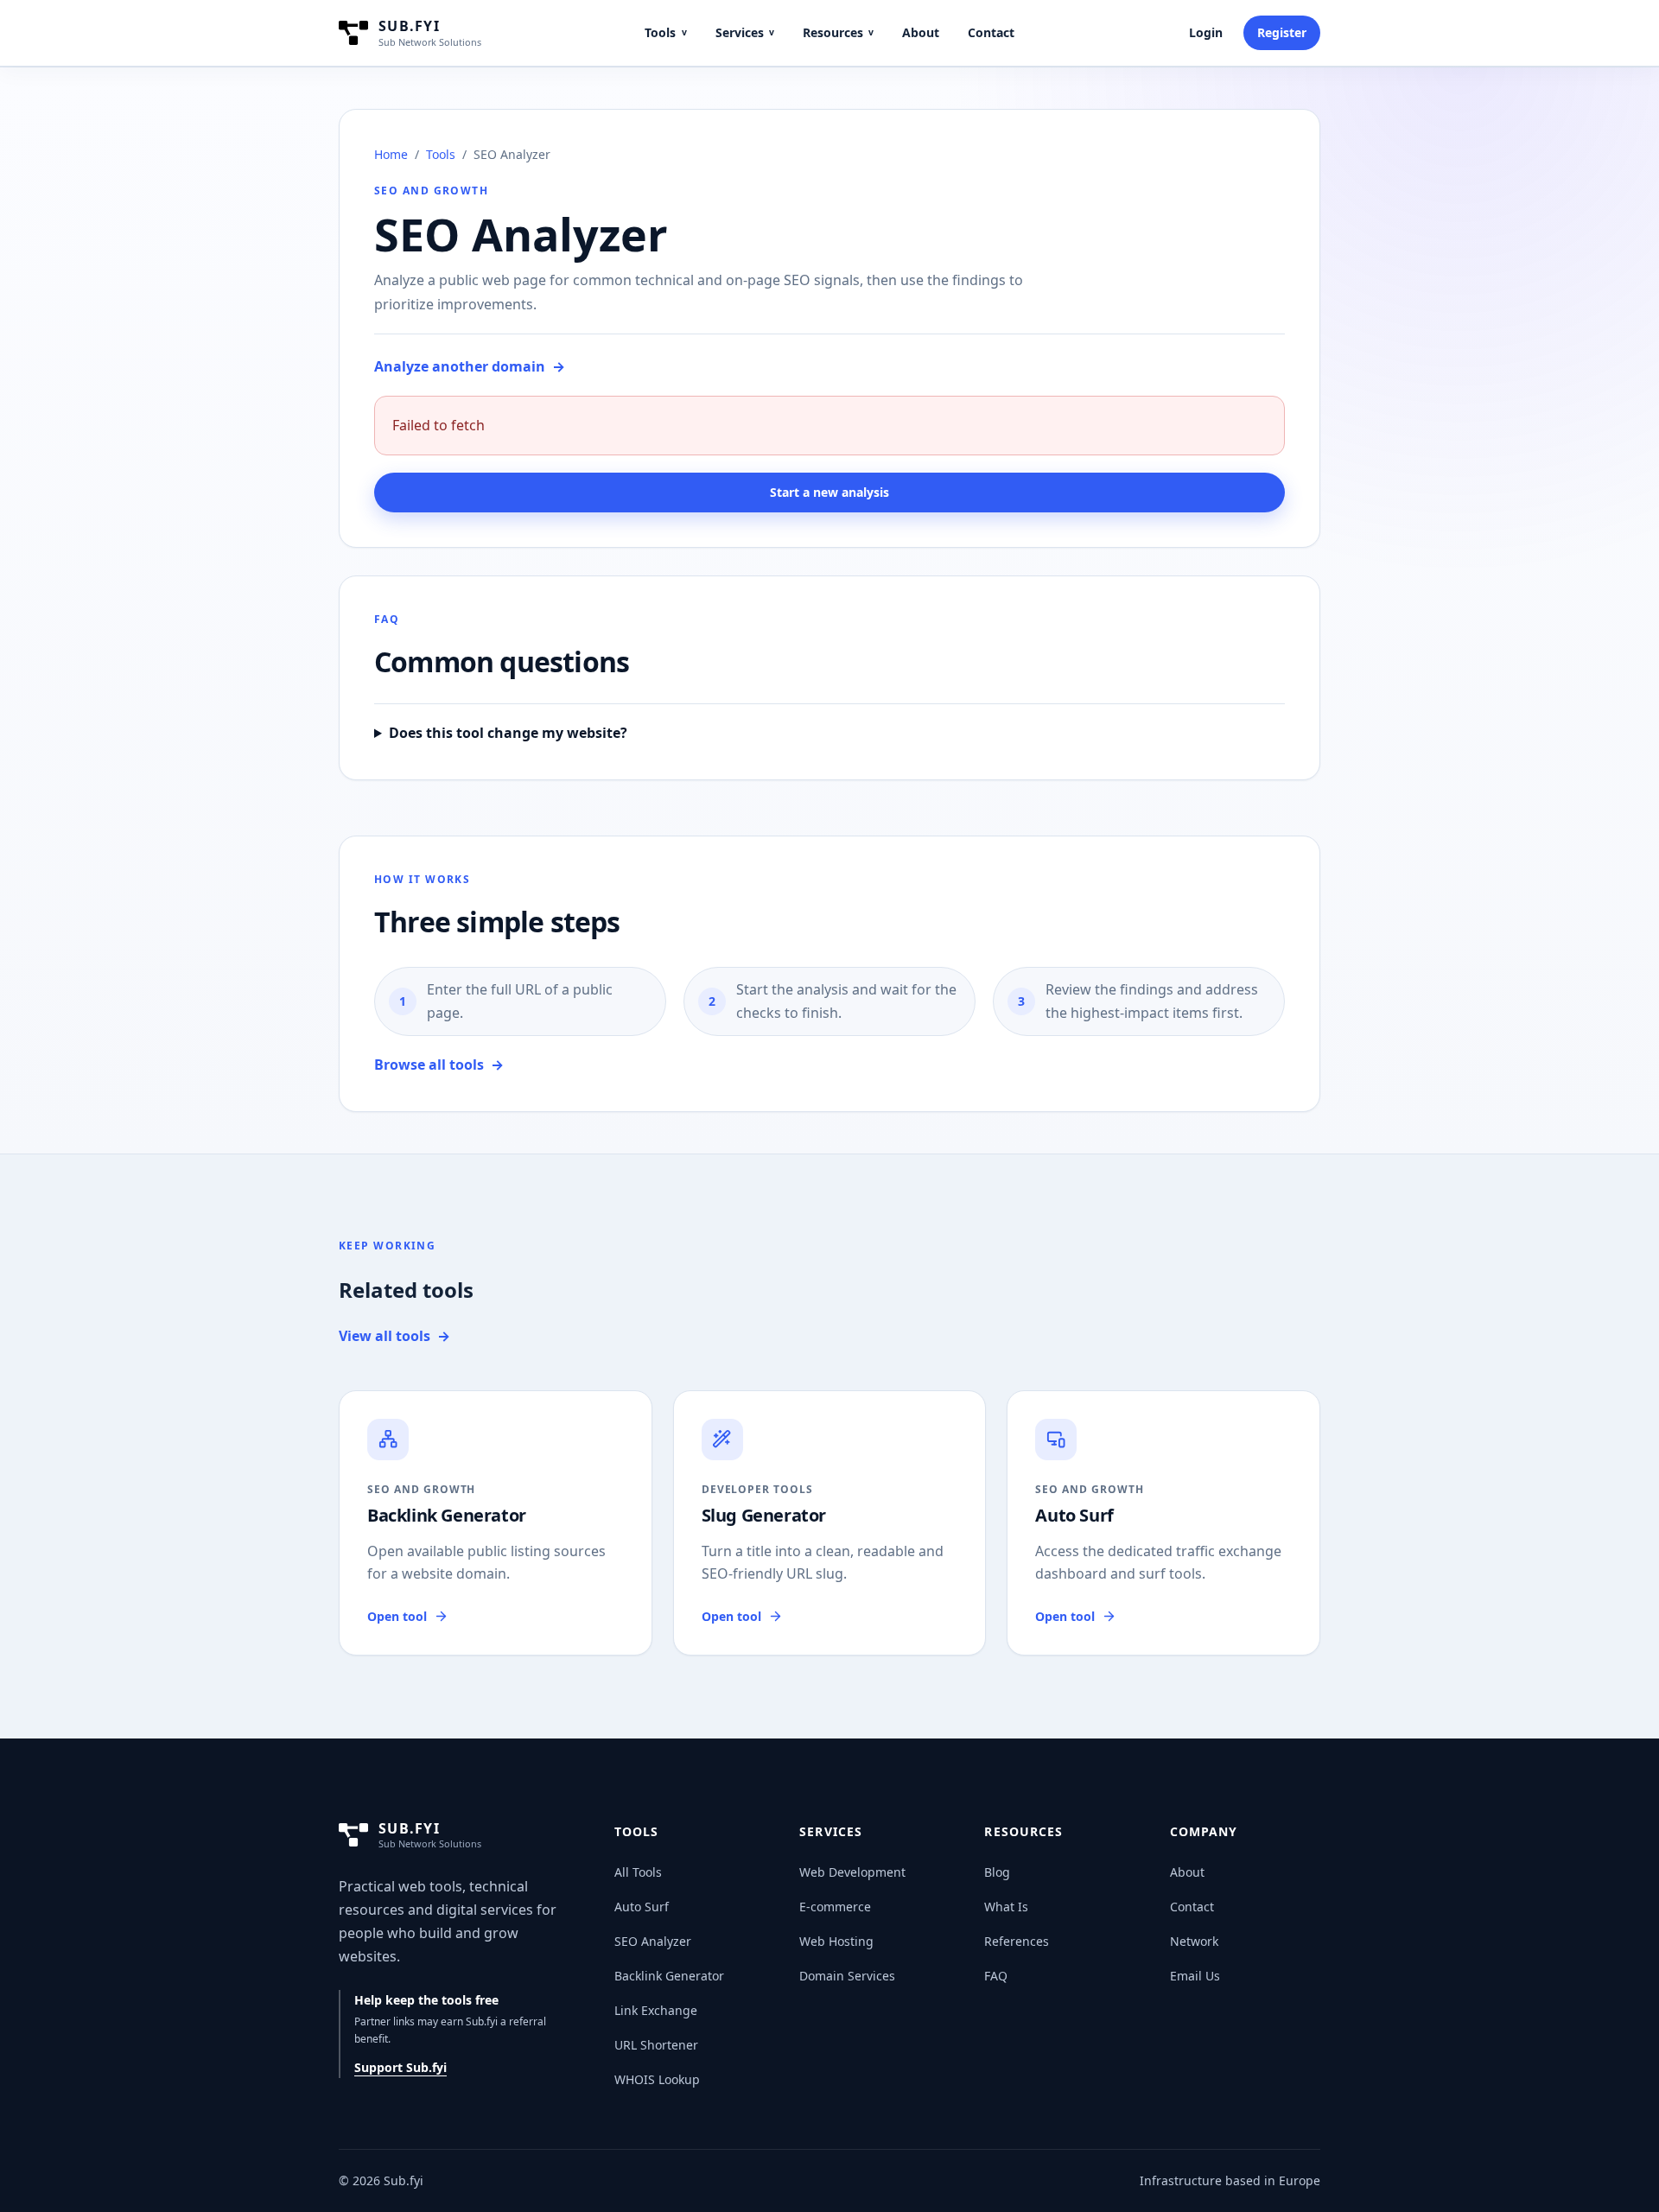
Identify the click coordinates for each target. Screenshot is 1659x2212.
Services (745, 32)
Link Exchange (656, 2010)
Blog (997, 1872)
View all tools (394, 1336)
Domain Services (847, 1976)
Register (1282, 32)
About (921, 32)
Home (391, 154)
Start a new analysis (829, 492)
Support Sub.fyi (400, 2067)
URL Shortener (656, 2045)
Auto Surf (642, 1907)
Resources (838, 32)
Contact (991, 32)
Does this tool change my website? (508, 733)
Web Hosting (836, 1941)
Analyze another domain (470, 366)
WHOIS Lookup (657, 2079)
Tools (665, 32)
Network (1194, 1941)
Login (1206, 32)
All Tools (638, 1872)
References (1017, 1941)
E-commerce (835, 1907)
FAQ (996, 1976)
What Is (1006, 1907)
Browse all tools (439, 1065)
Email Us (1195, 1976)
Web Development (852, 1872)
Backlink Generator (669, 1976)
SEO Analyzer (653, 1941)
